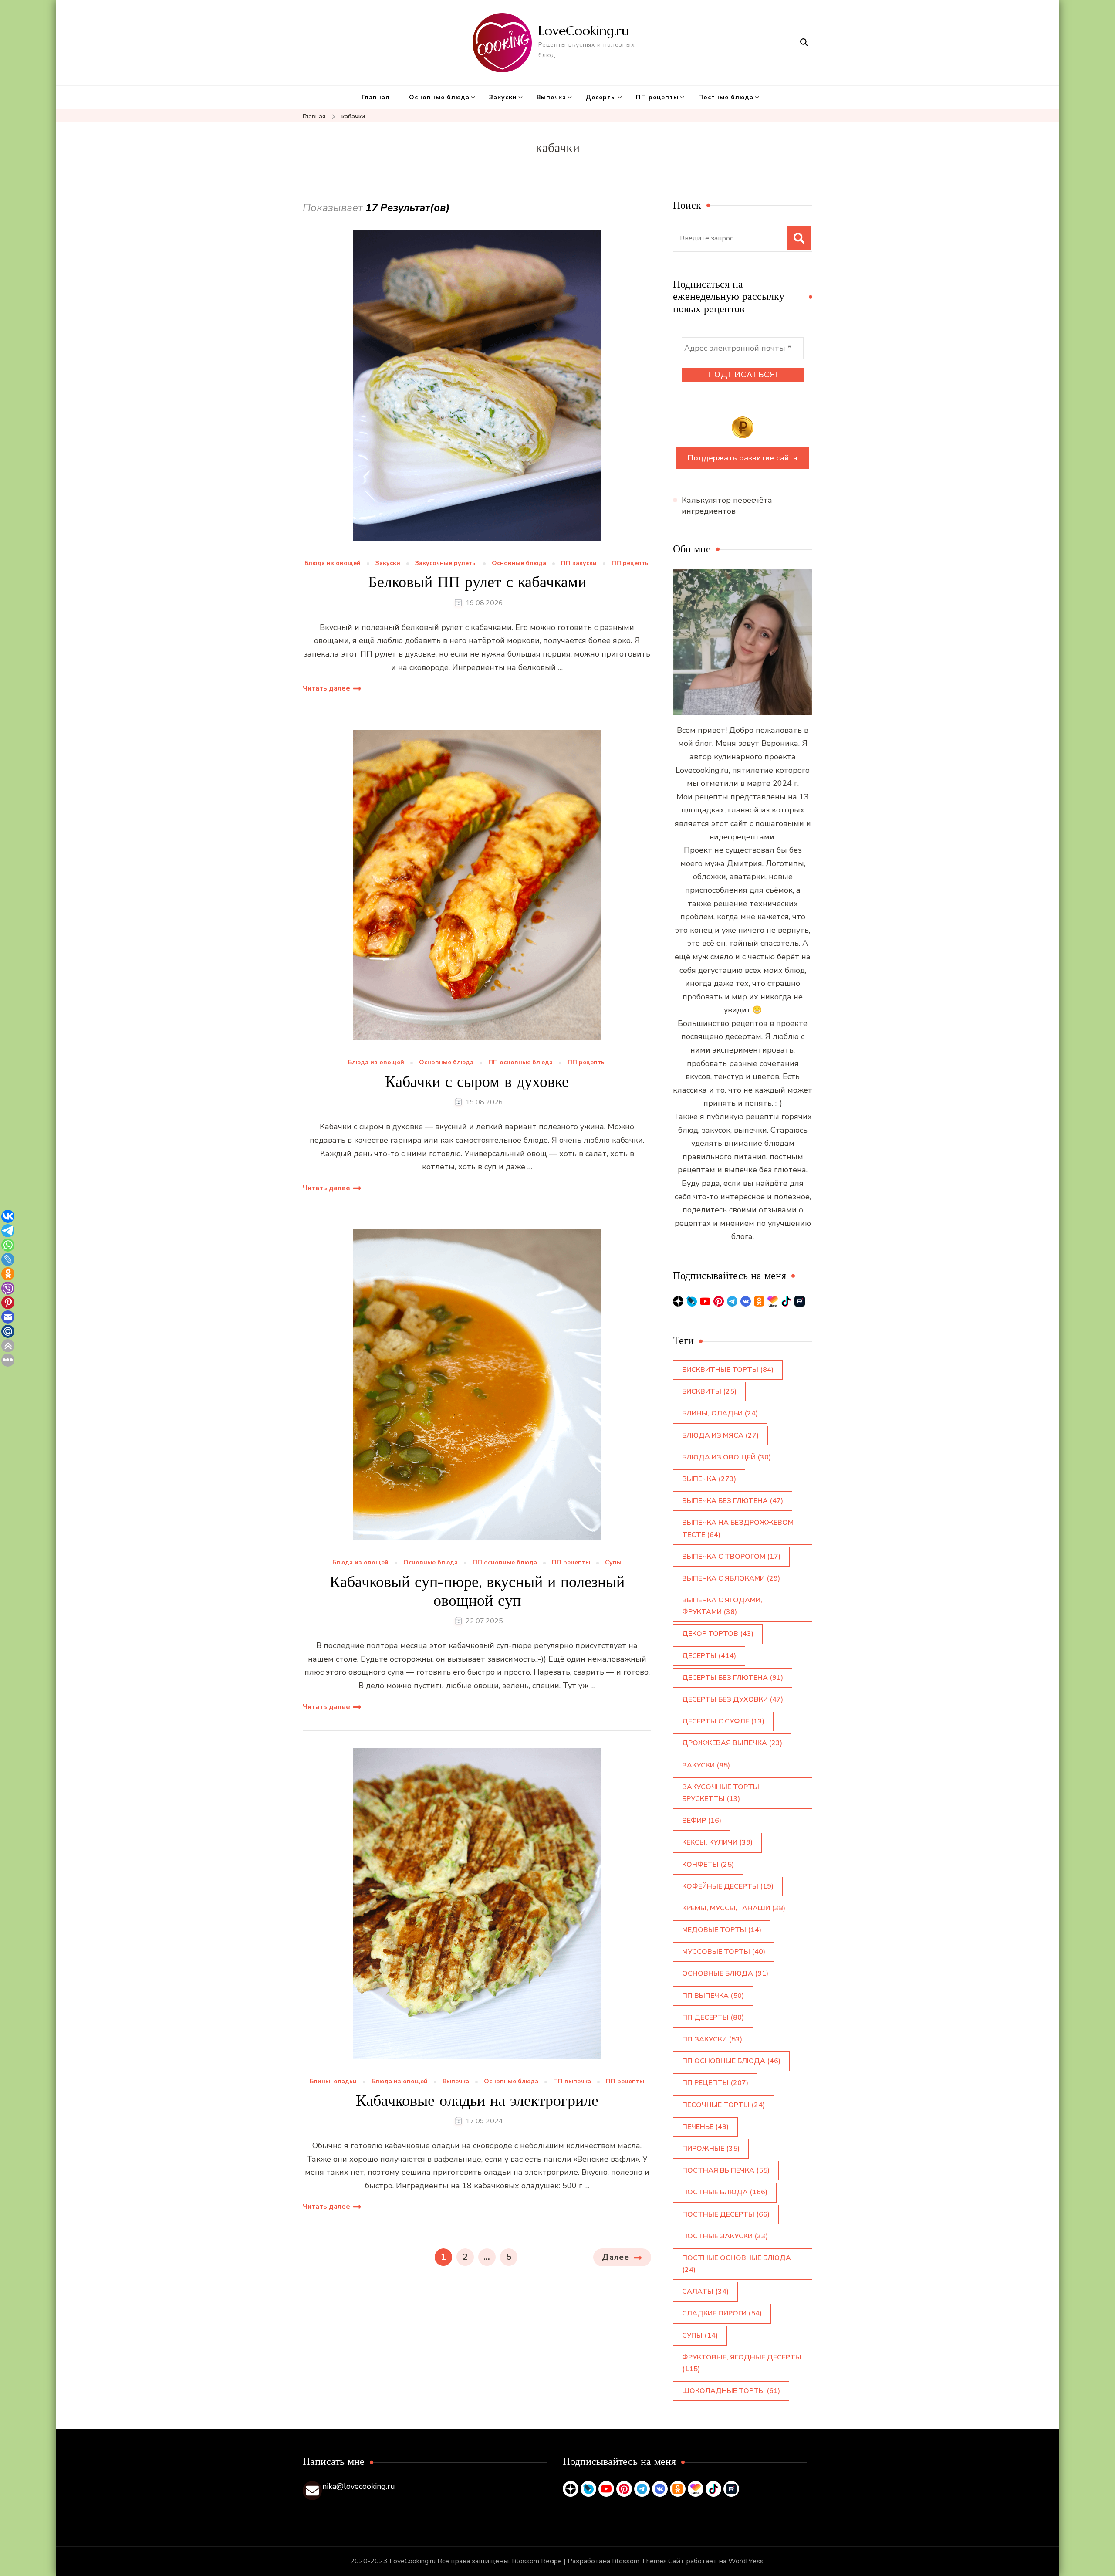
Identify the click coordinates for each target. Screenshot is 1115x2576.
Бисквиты (709, 1391)
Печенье (705, 2127)
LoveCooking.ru (584, 31)
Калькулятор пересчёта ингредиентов (727, 506)
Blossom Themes (639, 2561)
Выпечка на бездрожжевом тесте (738, 1528)
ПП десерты (713, 2017)
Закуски (503, 97)
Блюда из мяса (720, 1435)
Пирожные (711, 2149)
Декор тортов (718, 1634)
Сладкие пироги (722, 2313)
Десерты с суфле (723, 1721)
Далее (616, 2257)
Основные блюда (439, 97)
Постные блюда (726, 97)
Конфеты (708, 1865)
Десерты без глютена (733, 1678)
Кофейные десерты (728, 1886)
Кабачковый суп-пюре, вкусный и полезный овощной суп (477, 1591)
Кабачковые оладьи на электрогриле (477, 2100)
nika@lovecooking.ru (359, 2486)
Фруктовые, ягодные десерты (742, 2363)
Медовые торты (722, 1930)
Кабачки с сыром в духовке (477, 1082)
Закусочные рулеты (446, 564)
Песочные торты (723, 2105)
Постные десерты (726, 2214)
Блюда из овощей (333, 564)
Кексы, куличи (717, 1842)
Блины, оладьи (333, 2082)
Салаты (705, 2292)
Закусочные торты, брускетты (721, 1793)
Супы (613, 1563)
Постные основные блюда (737, 2264)
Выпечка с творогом (731, 1557)
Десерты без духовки (733, 1699)
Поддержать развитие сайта (743, 458)
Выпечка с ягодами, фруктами (722, 1606)
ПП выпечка (572, 2082)
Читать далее (326, 688)
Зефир (702, 1821)
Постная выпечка (726, 2170)
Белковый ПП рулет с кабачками (477, 582)
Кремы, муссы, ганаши (734, 1908)
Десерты (601, 97)
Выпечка (551, 97)
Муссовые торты (724, 1952)
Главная (375, 97)
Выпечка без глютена (733, 1501)
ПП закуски (579, 564)
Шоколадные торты (731, 2391)
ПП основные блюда (520, 1063)
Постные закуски (725, 2236)
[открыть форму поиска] (804, 42)
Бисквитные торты (728, 1370)
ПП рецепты (657, 97)
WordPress (746, 2561)
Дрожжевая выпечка (732, 1743)
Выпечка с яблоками (731, 1578)
